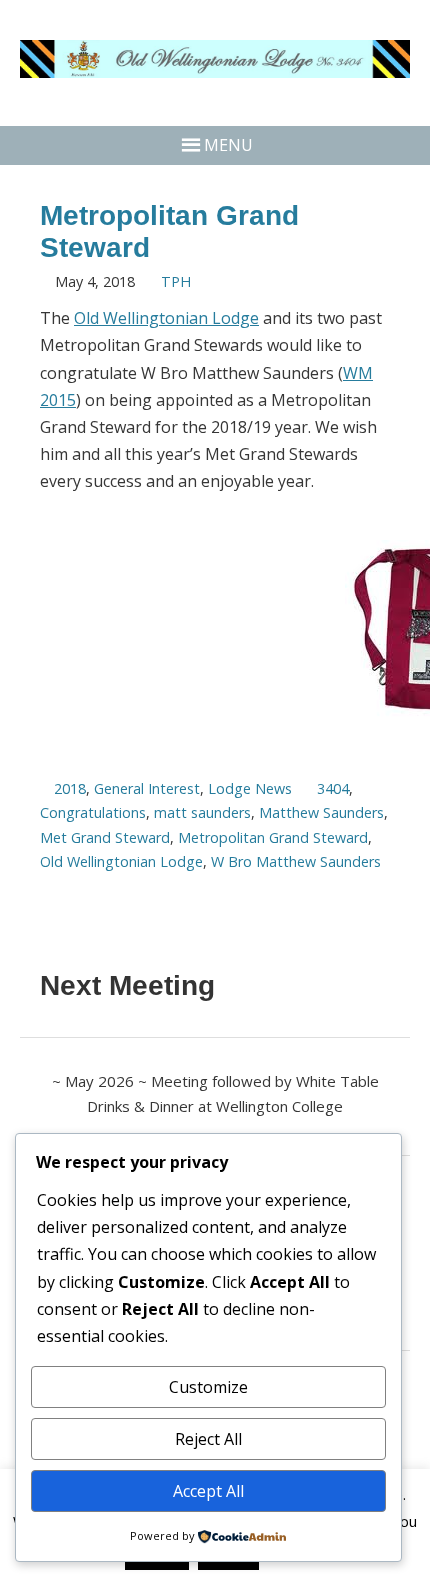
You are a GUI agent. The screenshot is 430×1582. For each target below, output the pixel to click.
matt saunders (202, 812)
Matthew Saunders (321, 812)
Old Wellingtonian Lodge (166, 318)
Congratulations (93, 812)
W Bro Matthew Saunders (296, 861)
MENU (228, 145)
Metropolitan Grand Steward (273, 837)
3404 (333, 788)
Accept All (208, 1491)
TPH (176, 281)
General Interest (147, 788)
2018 (70, 788)
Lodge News (250, 788)
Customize (208, 1387)
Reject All (208, 1439)
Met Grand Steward (105, 837)
